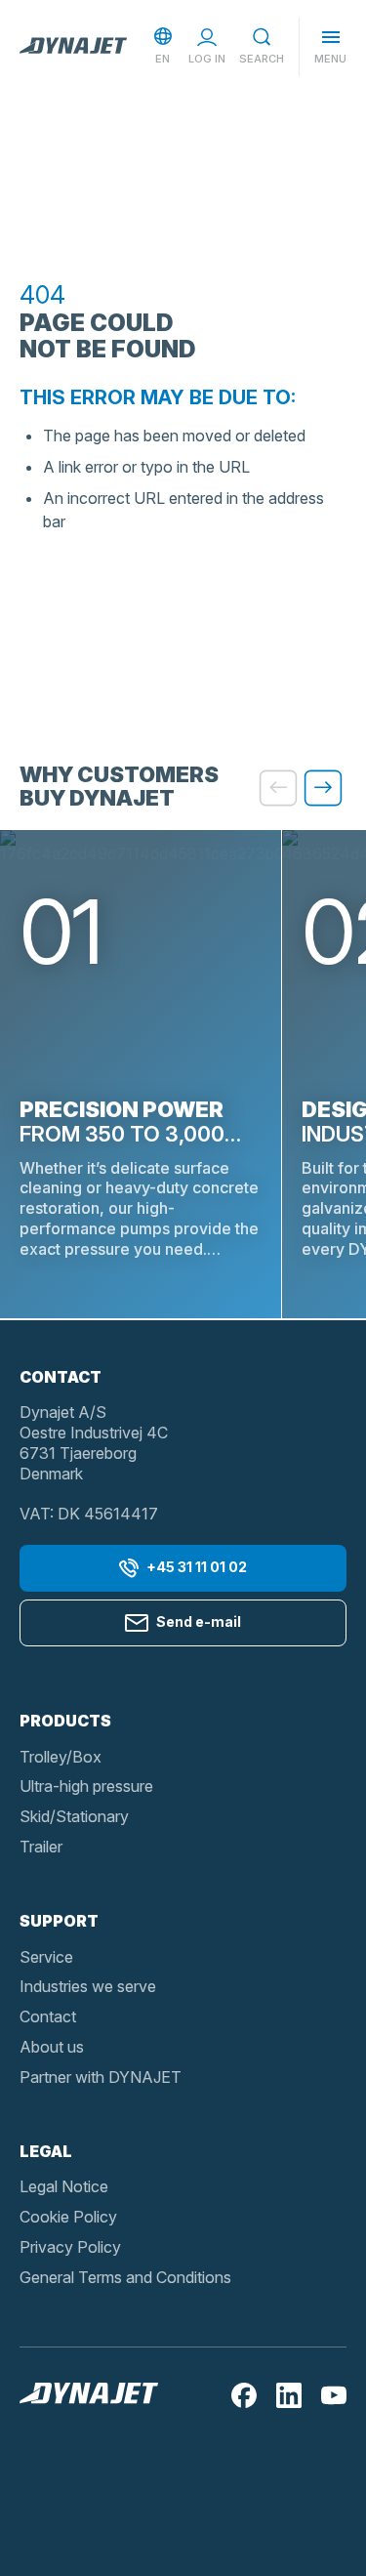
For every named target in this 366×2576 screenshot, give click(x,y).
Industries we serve (88, 1986)
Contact (48, 2016)
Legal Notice (64, 2186)
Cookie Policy (68, 2217)
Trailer (41, 1847)
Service (46, 1957)
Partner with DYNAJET (101, 2077)
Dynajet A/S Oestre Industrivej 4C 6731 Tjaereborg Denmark (94, 1442)
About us (52, 2047)
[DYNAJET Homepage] (73, 47)
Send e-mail (199, 1621)
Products (65, 1721)
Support (59, 1921)
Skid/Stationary (74, 1816)
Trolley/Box (61, 1757)
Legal (46, 2151)
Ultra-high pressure (86, 1786)
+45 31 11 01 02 (197, 1567)
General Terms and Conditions (125, 2277)
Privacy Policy (70, 2247)
